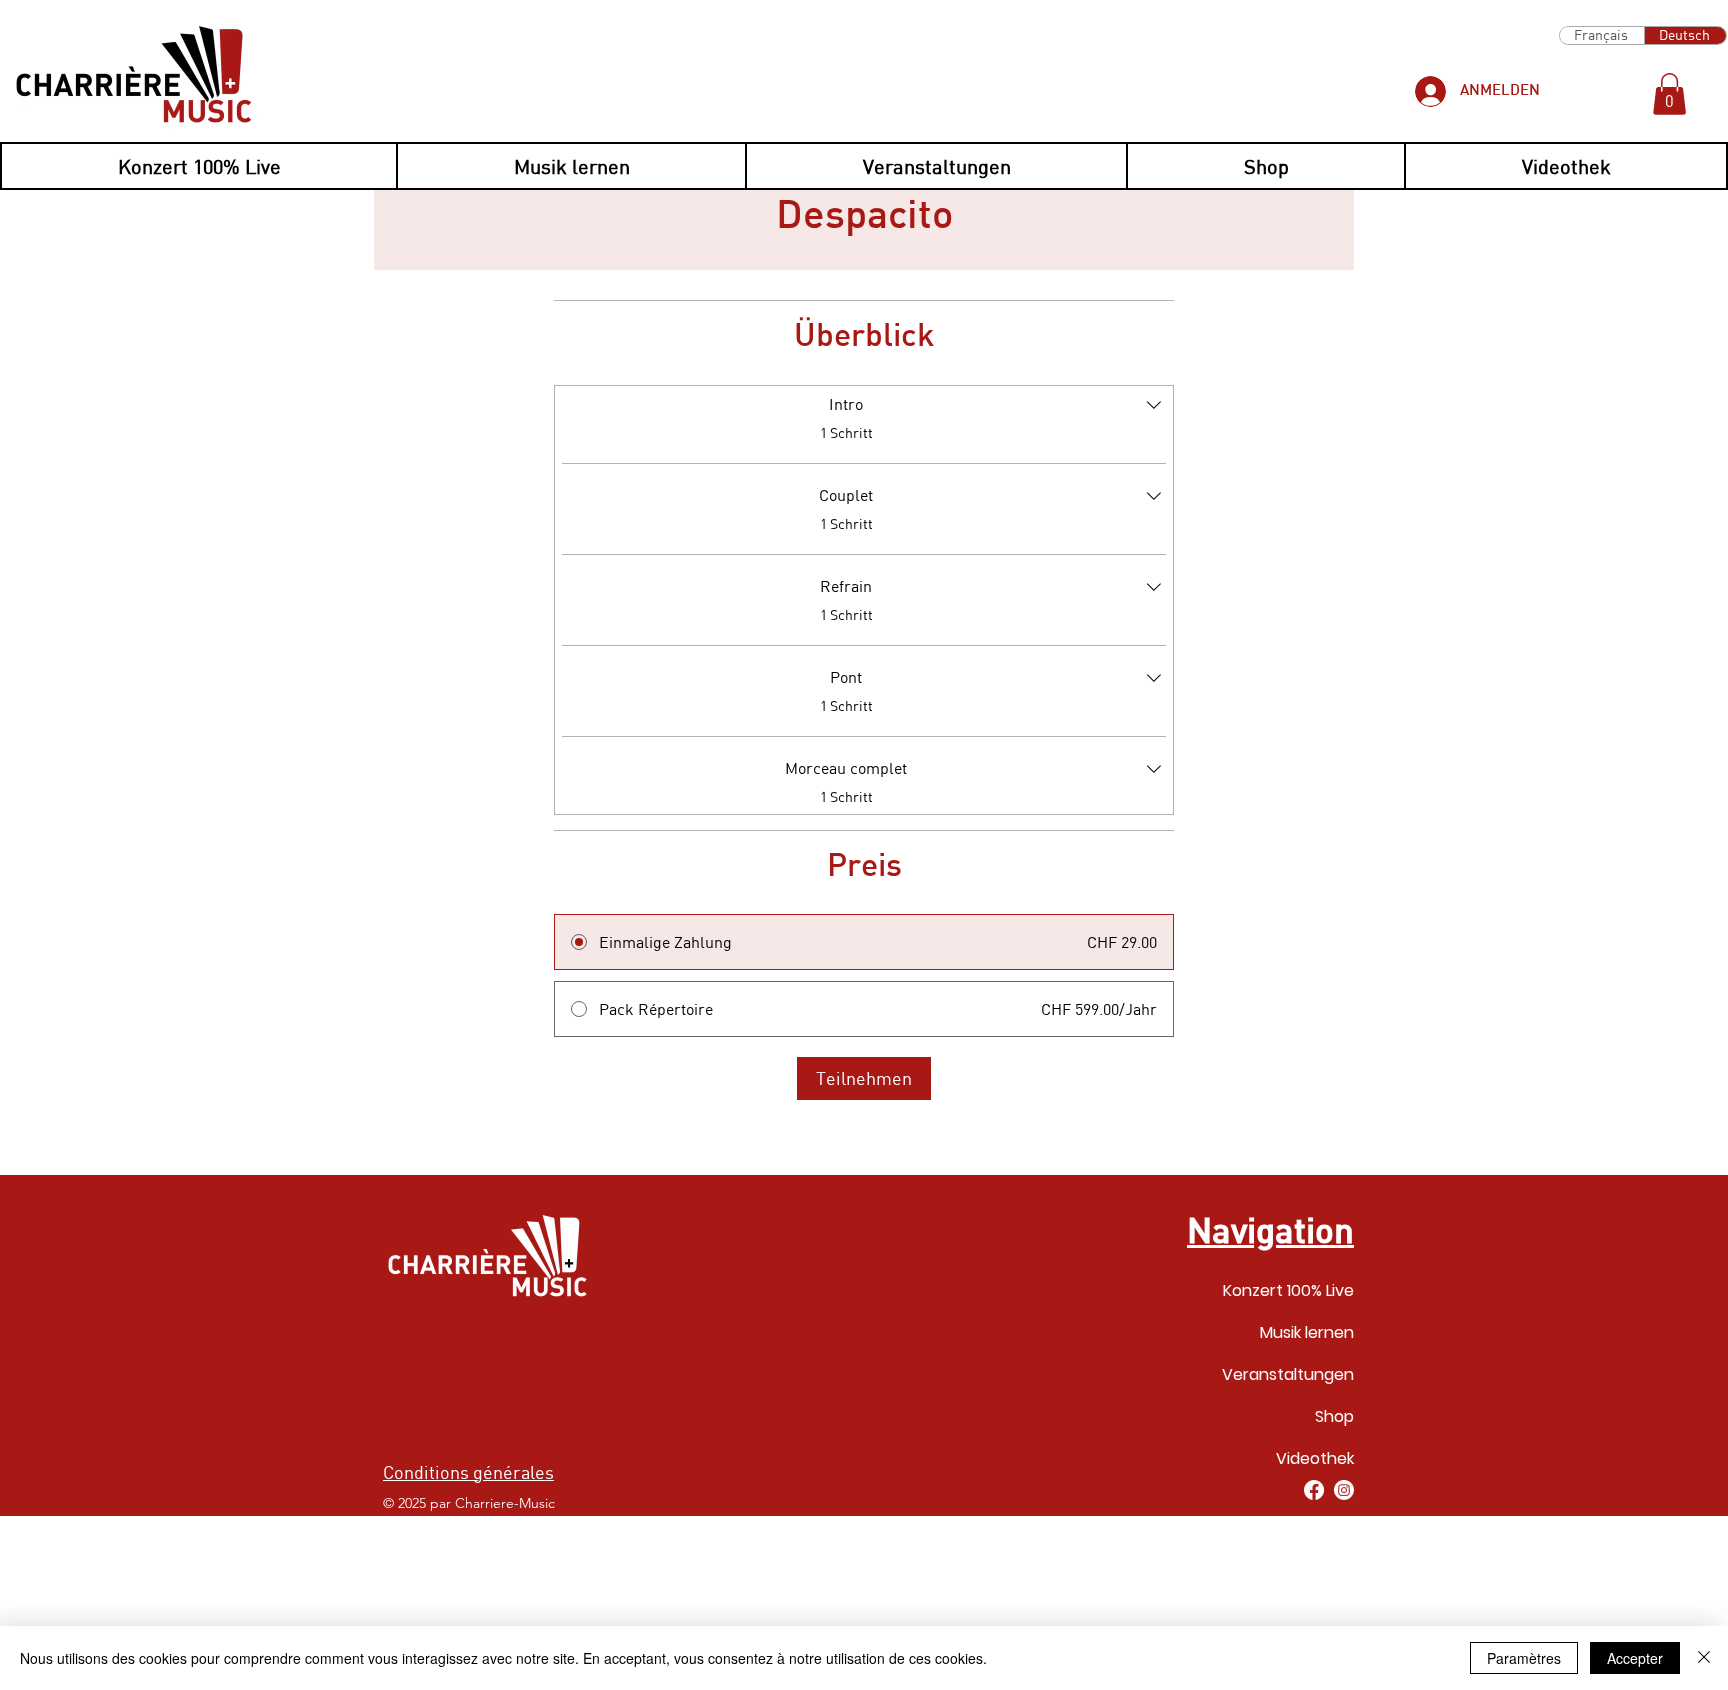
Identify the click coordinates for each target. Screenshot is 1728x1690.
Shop (1334, 1416)
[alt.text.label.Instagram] (1344, 1490)
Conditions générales (468, 1472)
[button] (1669, 94)
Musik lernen (1307, 1332)
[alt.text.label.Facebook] (1314, 1490)
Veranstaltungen (1288, 1374)
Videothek (1315, 1458)
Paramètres (1524, 1658)
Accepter (1635, 1658)
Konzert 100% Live (1288, 1290)
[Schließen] (1704, 1658)
